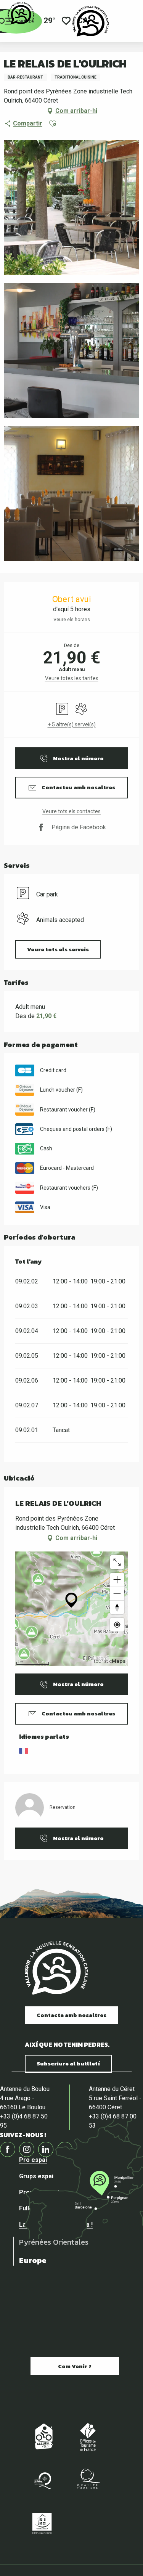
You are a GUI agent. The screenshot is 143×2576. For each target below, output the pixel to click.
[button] (53, 124)
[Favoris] (66, 21)
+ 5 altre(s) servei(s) (72, 724)
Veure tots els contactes (71, 811)
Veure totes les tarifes (72, 678)
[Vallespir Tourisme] (91, 21)
